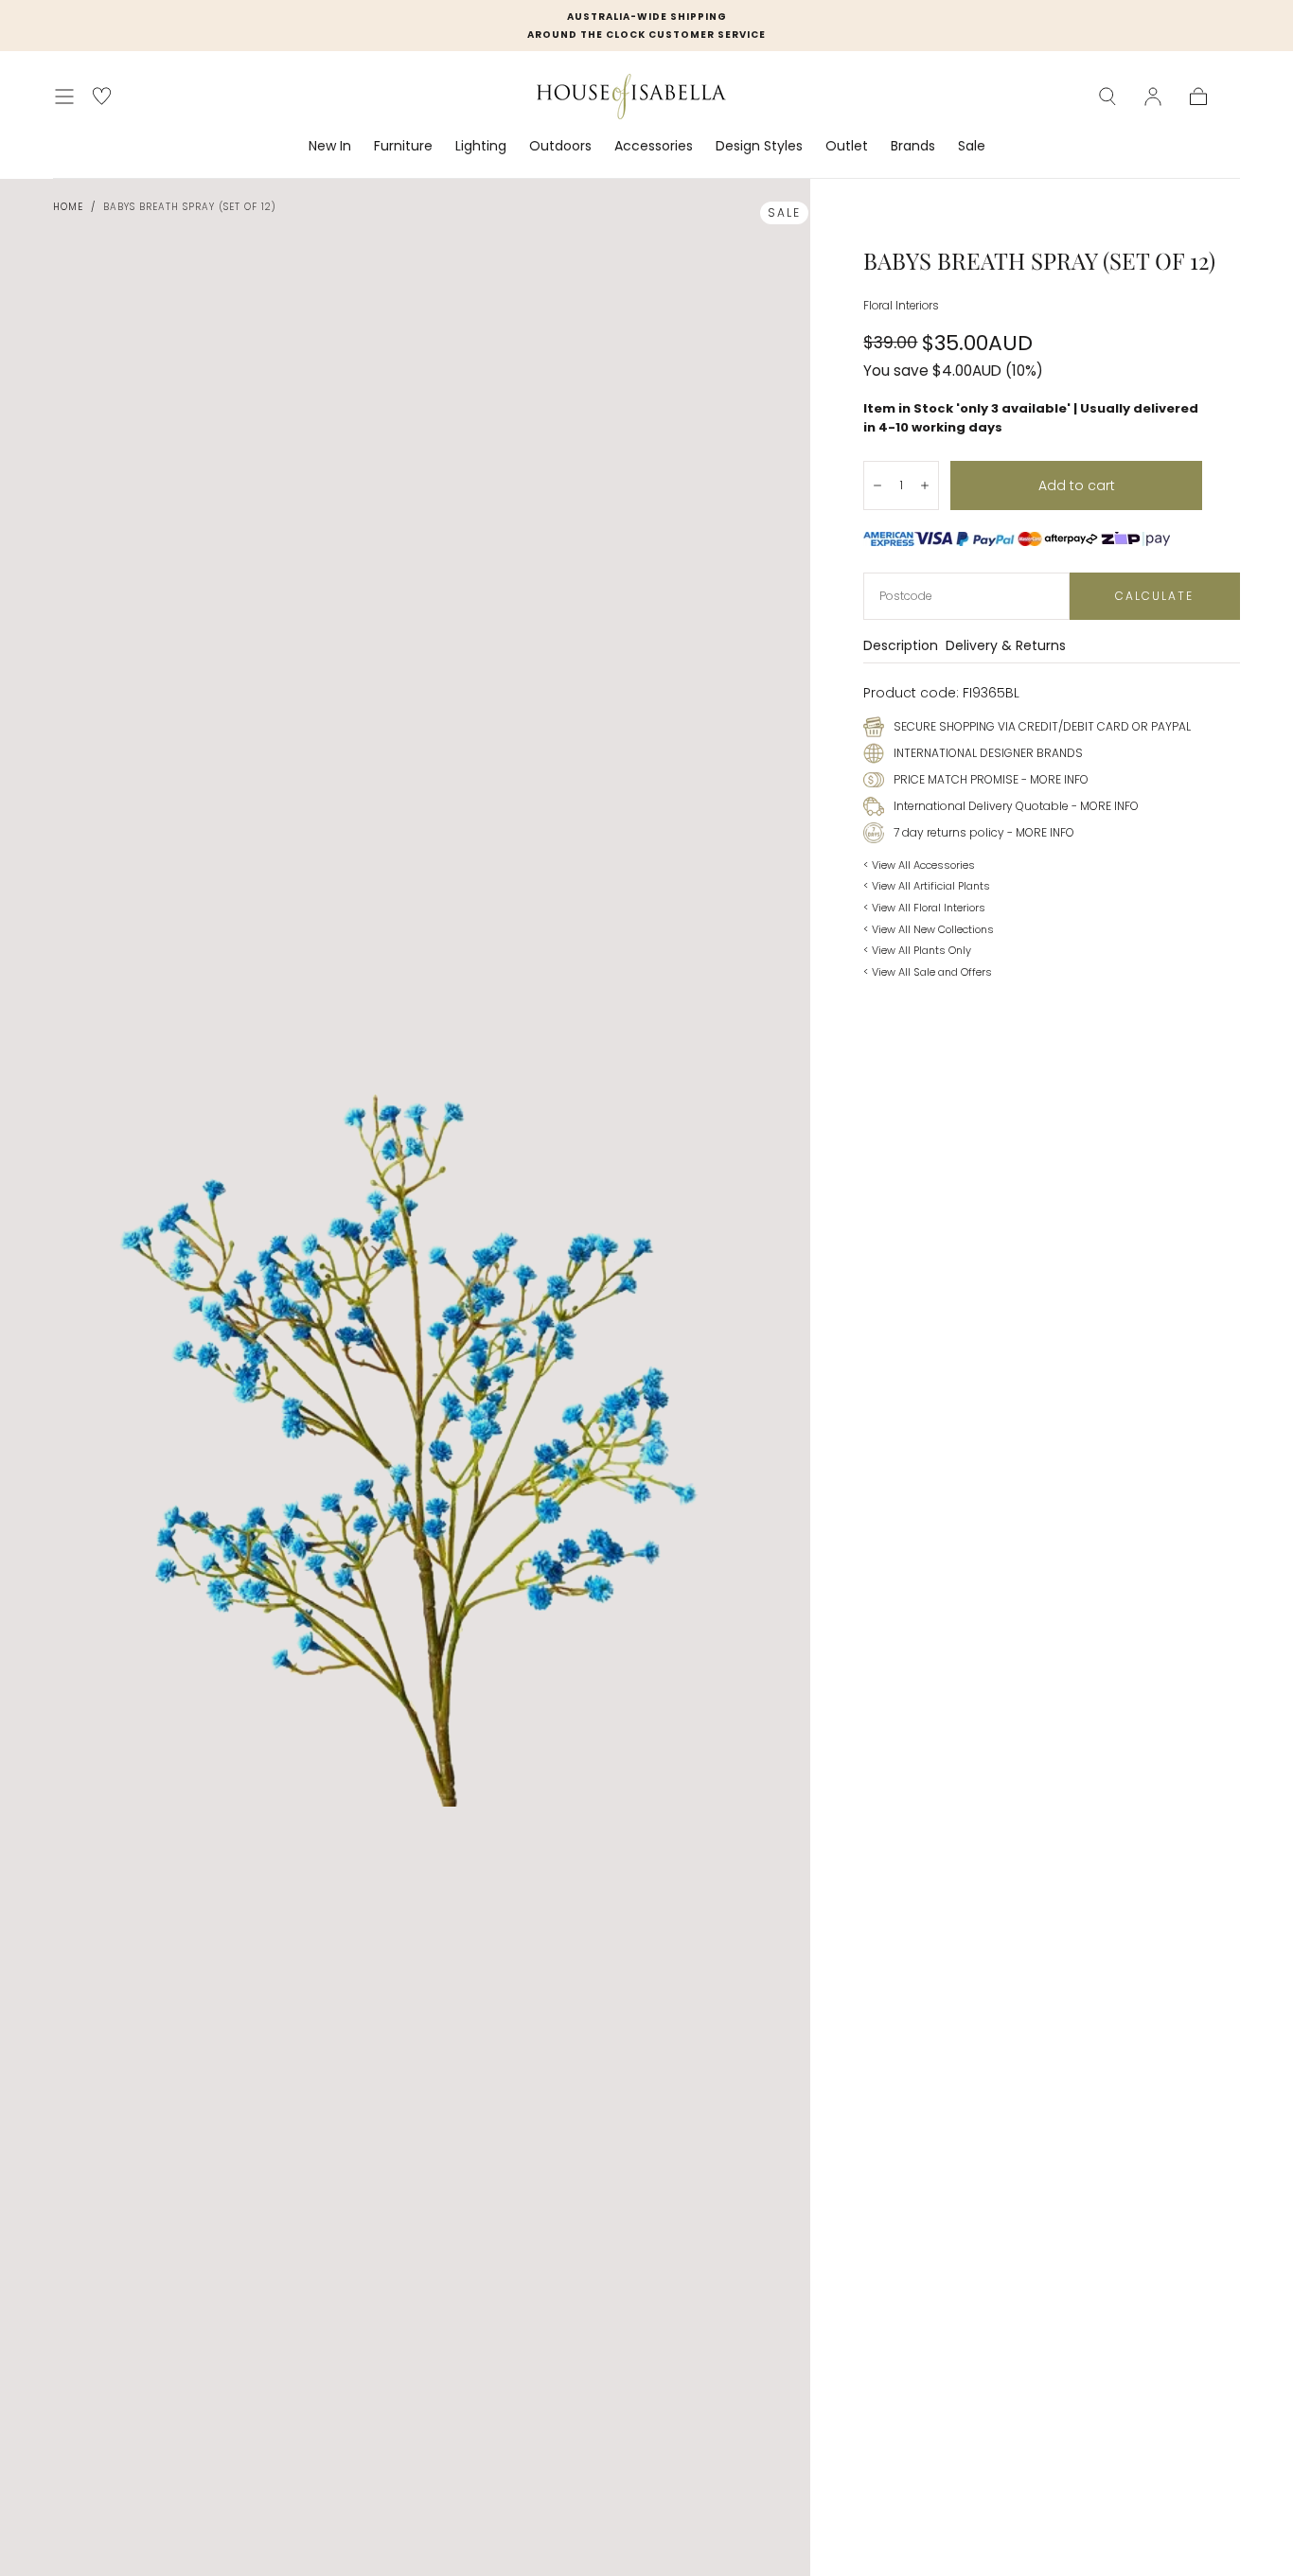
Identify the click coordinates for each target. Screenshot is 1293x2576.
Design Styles (759, 147)
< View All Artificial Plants (927, 886)
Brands (913, 147)
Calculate (1154, 596)
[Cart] (1198, 97)
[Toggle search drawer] (1107, 97)
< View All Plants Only (917, 950)
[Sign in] (1153, 97)
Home (68, 207)
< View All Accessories (919, 865)
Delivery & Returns (1006, 647)
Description (901, 647)
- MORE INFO (1054, 779)
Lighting (481, 147)
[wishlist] (102, 96)
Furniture (403, 147)
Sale (972, 147)
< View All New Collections (929, 929)
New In (330, 147)
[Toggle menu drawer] (64, 97)
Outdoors (560, 147)
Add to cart (1077, 485)
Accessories (654, 147)
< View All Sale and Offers (928, 972)
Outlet (847, 147)
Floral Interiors (901, 306)
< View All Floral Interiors (924, 908)
